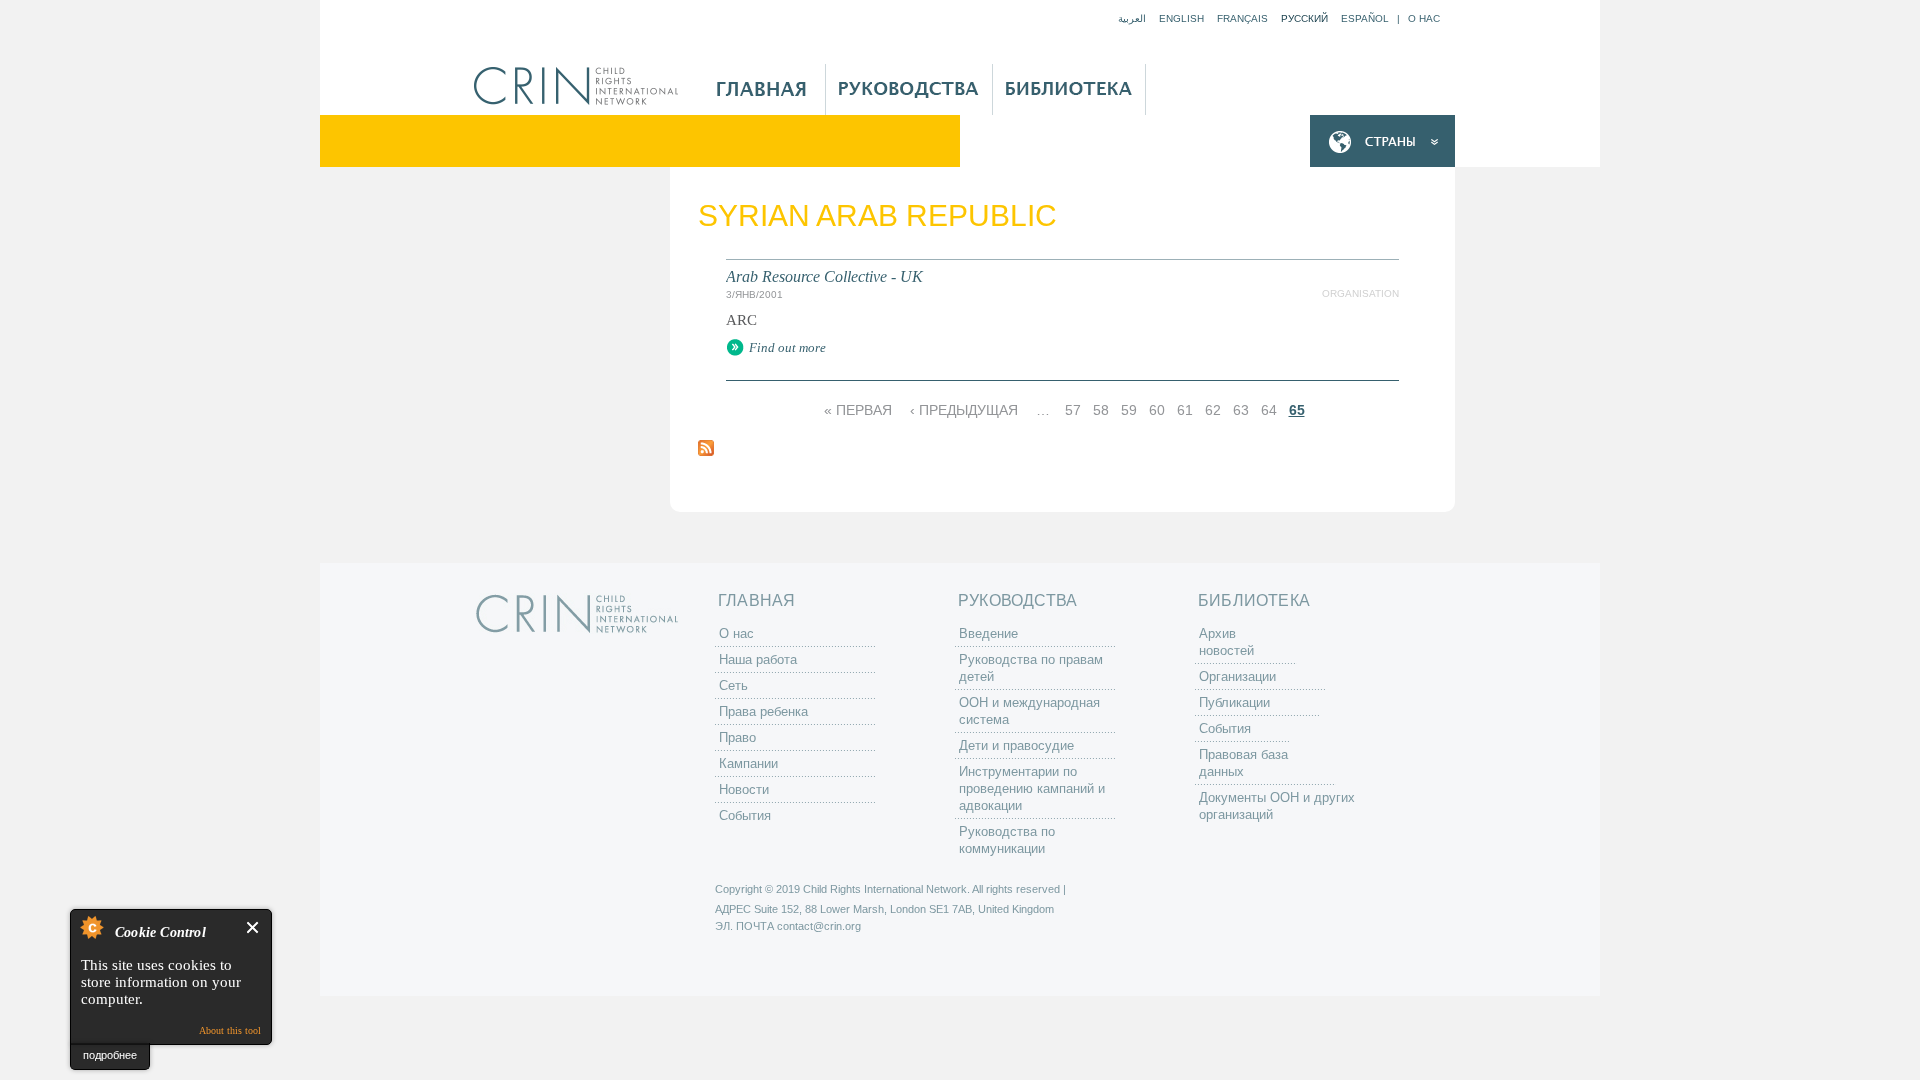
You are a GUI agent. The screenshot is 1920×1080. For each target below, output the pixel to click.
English (1181, 18)
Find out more (787, 347)
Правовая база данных (1243, 763)
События (745, 815)
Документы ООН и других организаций (1277, 806)
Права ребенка (763, 711)
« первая (858, 410)
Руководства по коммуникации (1007, 840)
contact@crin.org (819, 926)
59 (1129, 410)
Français (1242, 18)
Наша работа (758, 659)
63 (1241, 410)
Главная (761, 89)
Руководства (909, 89)
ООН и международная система (1029, 711)
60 (1157, 410)
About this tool (230, 1030)
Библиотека (1069, 89)
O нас (1424, 18)
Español (1365, 18)
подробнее (110, 1055)
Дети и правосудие (1016, 745)
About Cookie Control (91, 927)
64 (1269, 410)
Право (737, 737)
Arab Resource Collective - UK (824, 276)
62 (1213, 410)
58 (1101, 410)
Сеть (733, 685)
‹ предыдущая (964, 410)
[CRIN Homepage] (582, 86)
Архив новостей (1226, 642)
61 (1185, 410)
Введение (988, 633)
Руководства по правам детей (1031, 668)
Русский (1304, 18)
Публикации (1234, 702)
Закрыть (253, 927)
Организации (1237, 676)
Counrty (1382, 141)
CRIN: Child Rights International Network (577, 613)
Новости (744, 789)
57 (1073, 410)
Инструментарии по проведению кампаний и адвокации (1032, 788)
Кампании (748, 763)
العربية (1132, 18)
